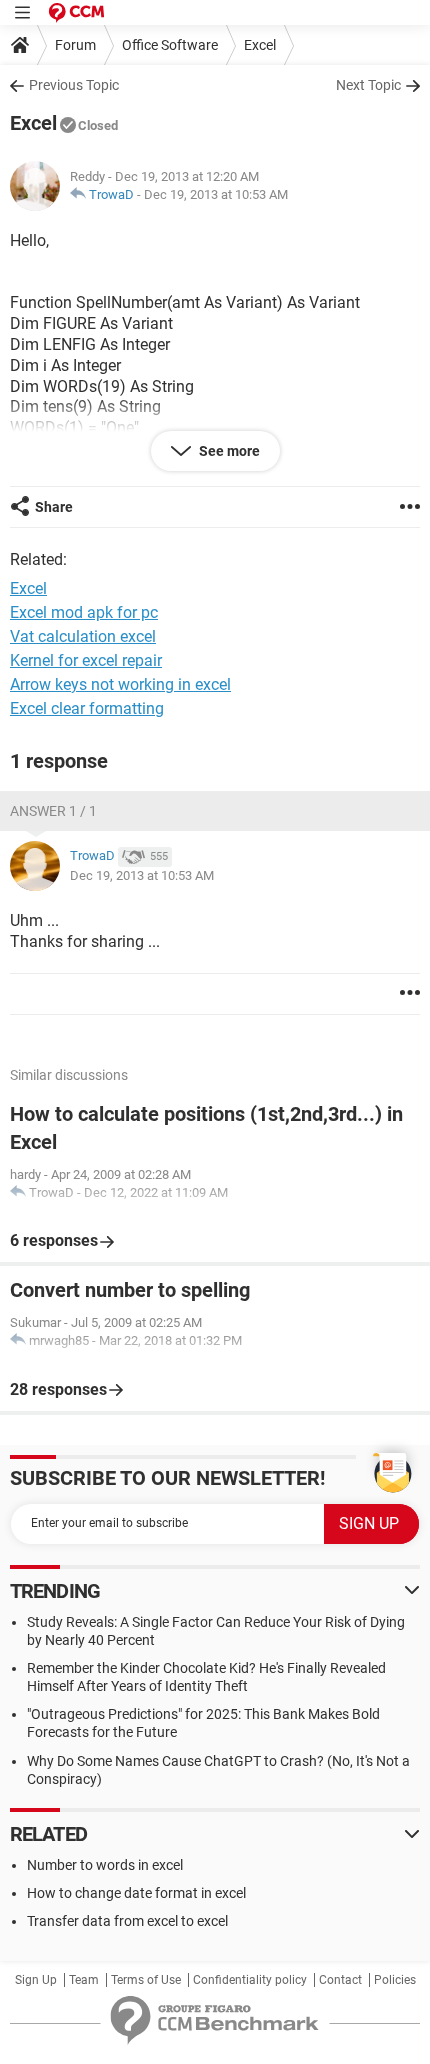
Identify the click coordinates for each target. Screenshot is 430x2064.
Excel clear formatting (87, 708)
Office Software (170, 45)
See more (228, 451)
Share (54, 507)
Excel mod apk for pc (84, 612)
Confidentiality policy (250, 1980)
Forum (75, 45)
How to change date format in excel (136, 1893)
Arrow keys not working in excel (120, 684)
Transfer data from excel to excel (127, 1921)
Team (84, 1980)
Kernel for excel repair (86, 660)
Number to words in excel (105, 1865)
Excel (260, 45)
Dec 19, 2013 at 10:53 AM (216, 194)
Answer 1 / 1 (53, 811)
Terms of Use (146, 1980)
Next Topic (368, 85)
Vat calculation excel (83, 636)
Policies (395, 1980)
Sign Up (36, 1980)
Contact (340, 1980)
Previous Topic (74, 85)
